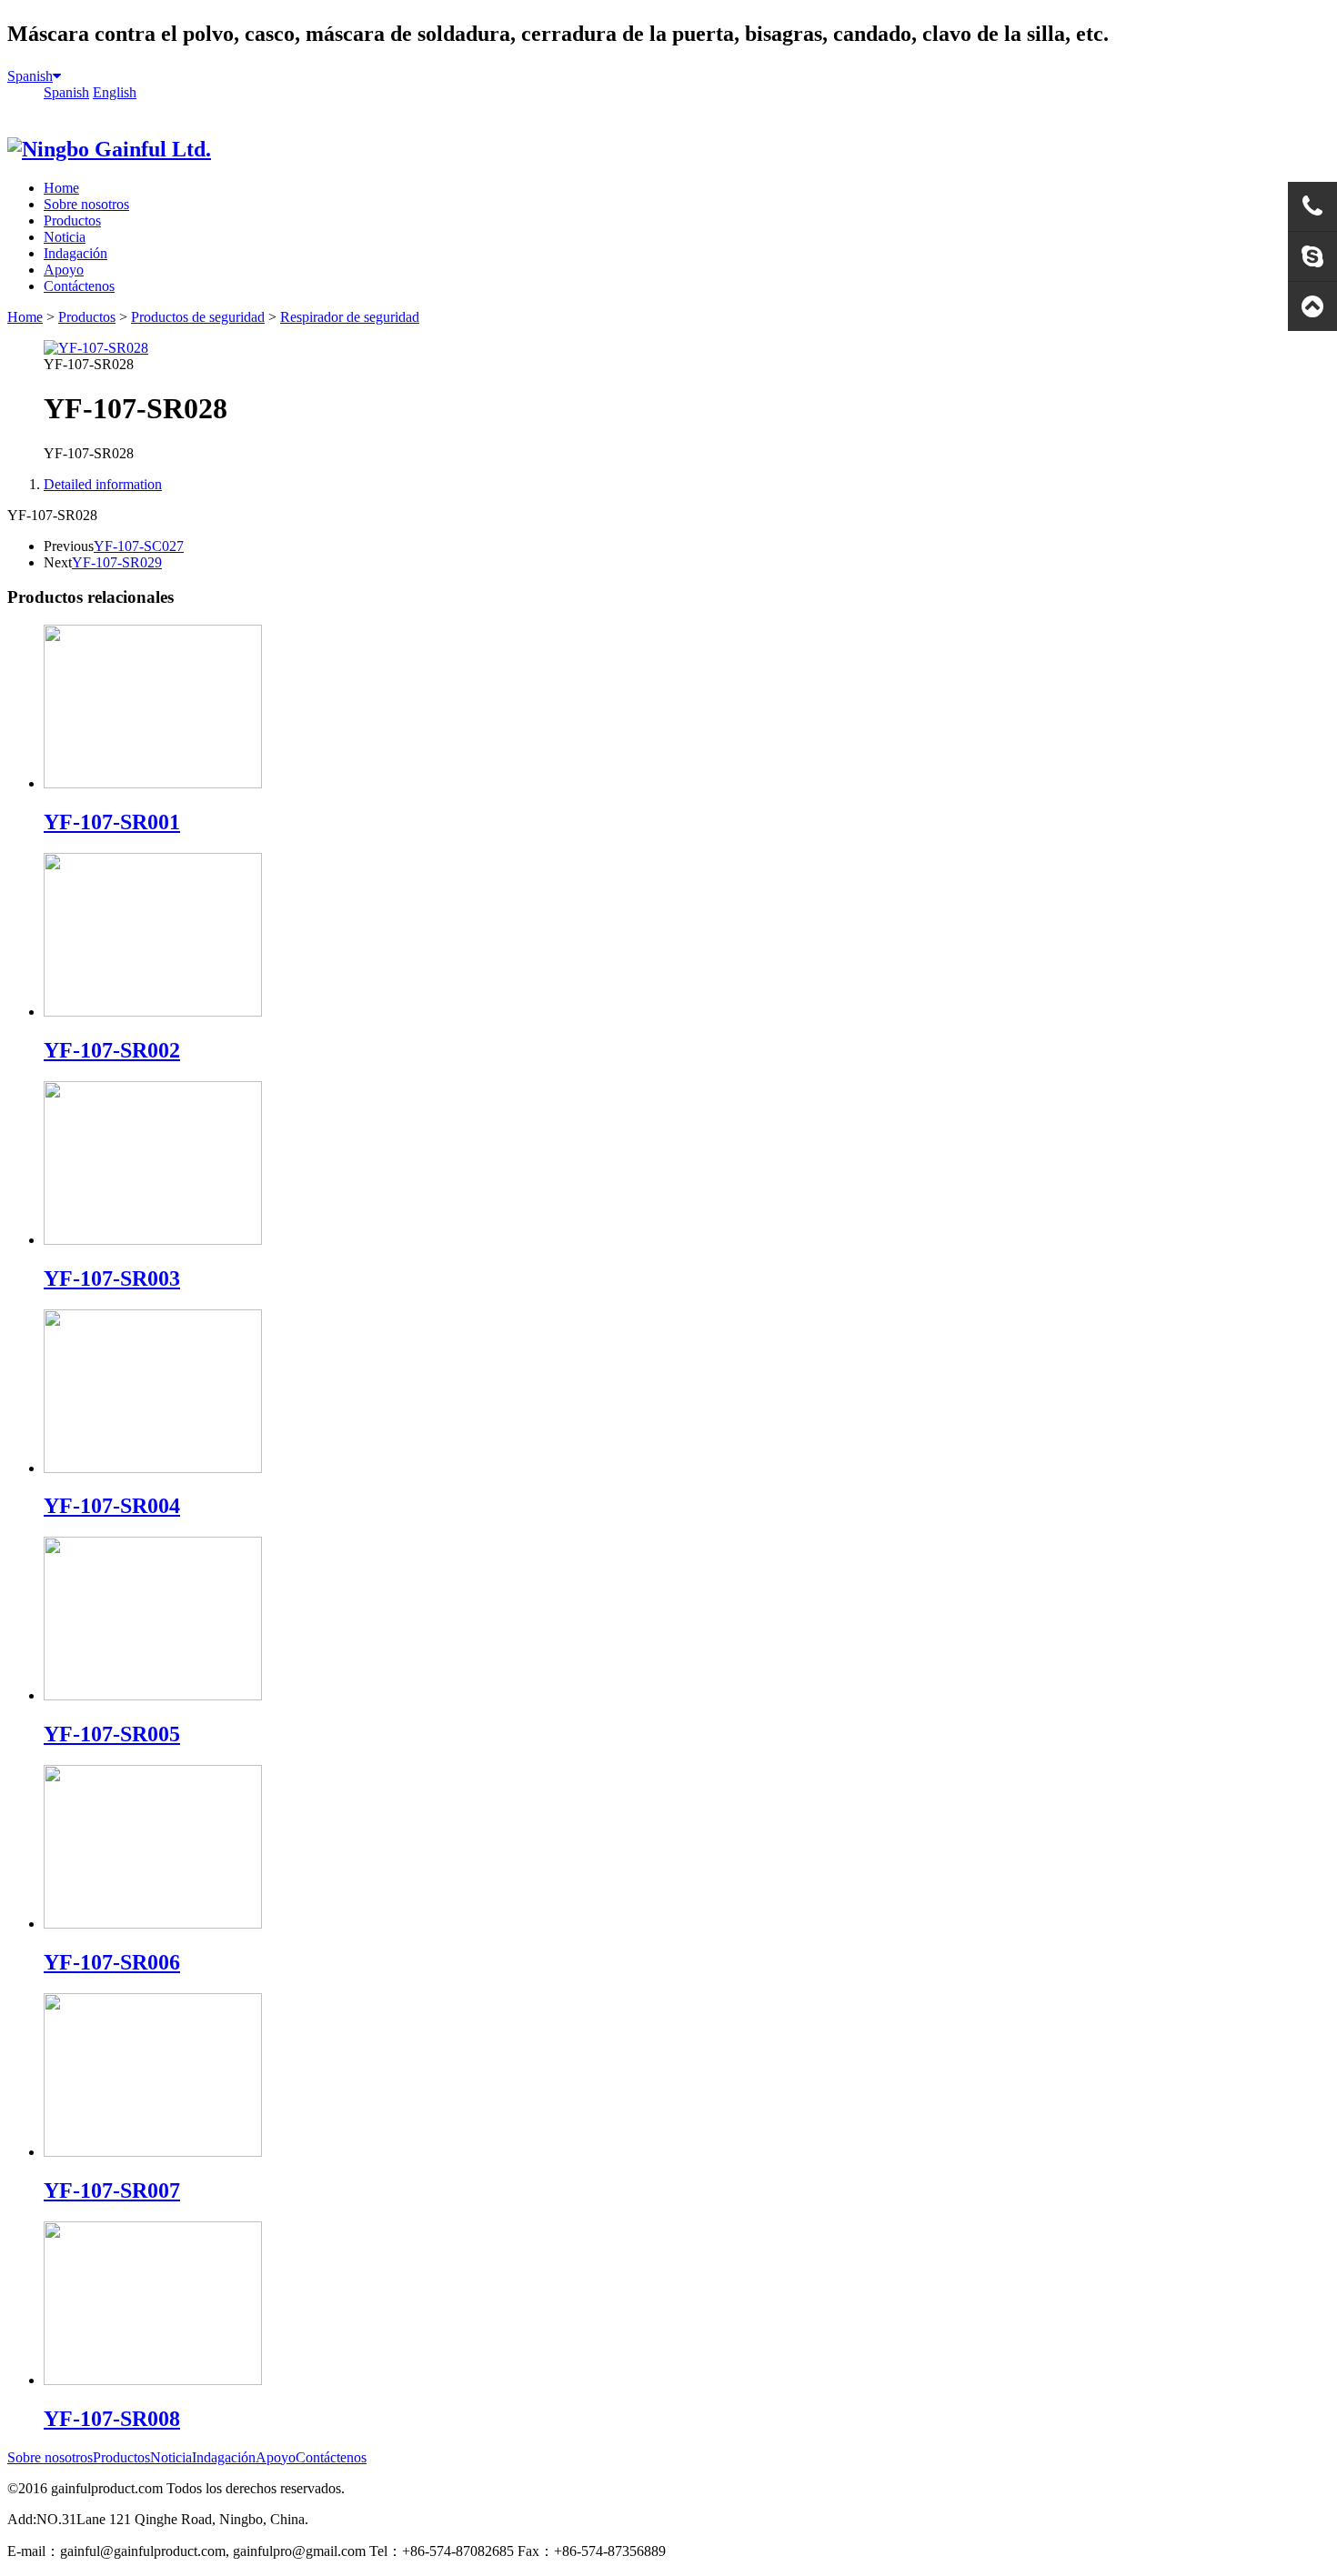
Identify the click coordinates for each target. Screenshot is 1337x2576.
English (115, 92)
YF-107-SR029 (117, 562)
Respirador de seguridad (350, 317)
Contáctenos (79, 286)
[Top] (1312, 306)
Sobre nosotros (86, 204)
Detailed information (103, 484)
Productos (72, 221)
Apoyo (64, 270)
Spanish (30, 76)
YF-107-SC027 (139, 546)
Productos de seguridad (198, 317)
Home (61, 188)
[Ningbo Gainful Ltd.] (109, 149)
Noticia (65, 237)
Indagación (75, 253)
